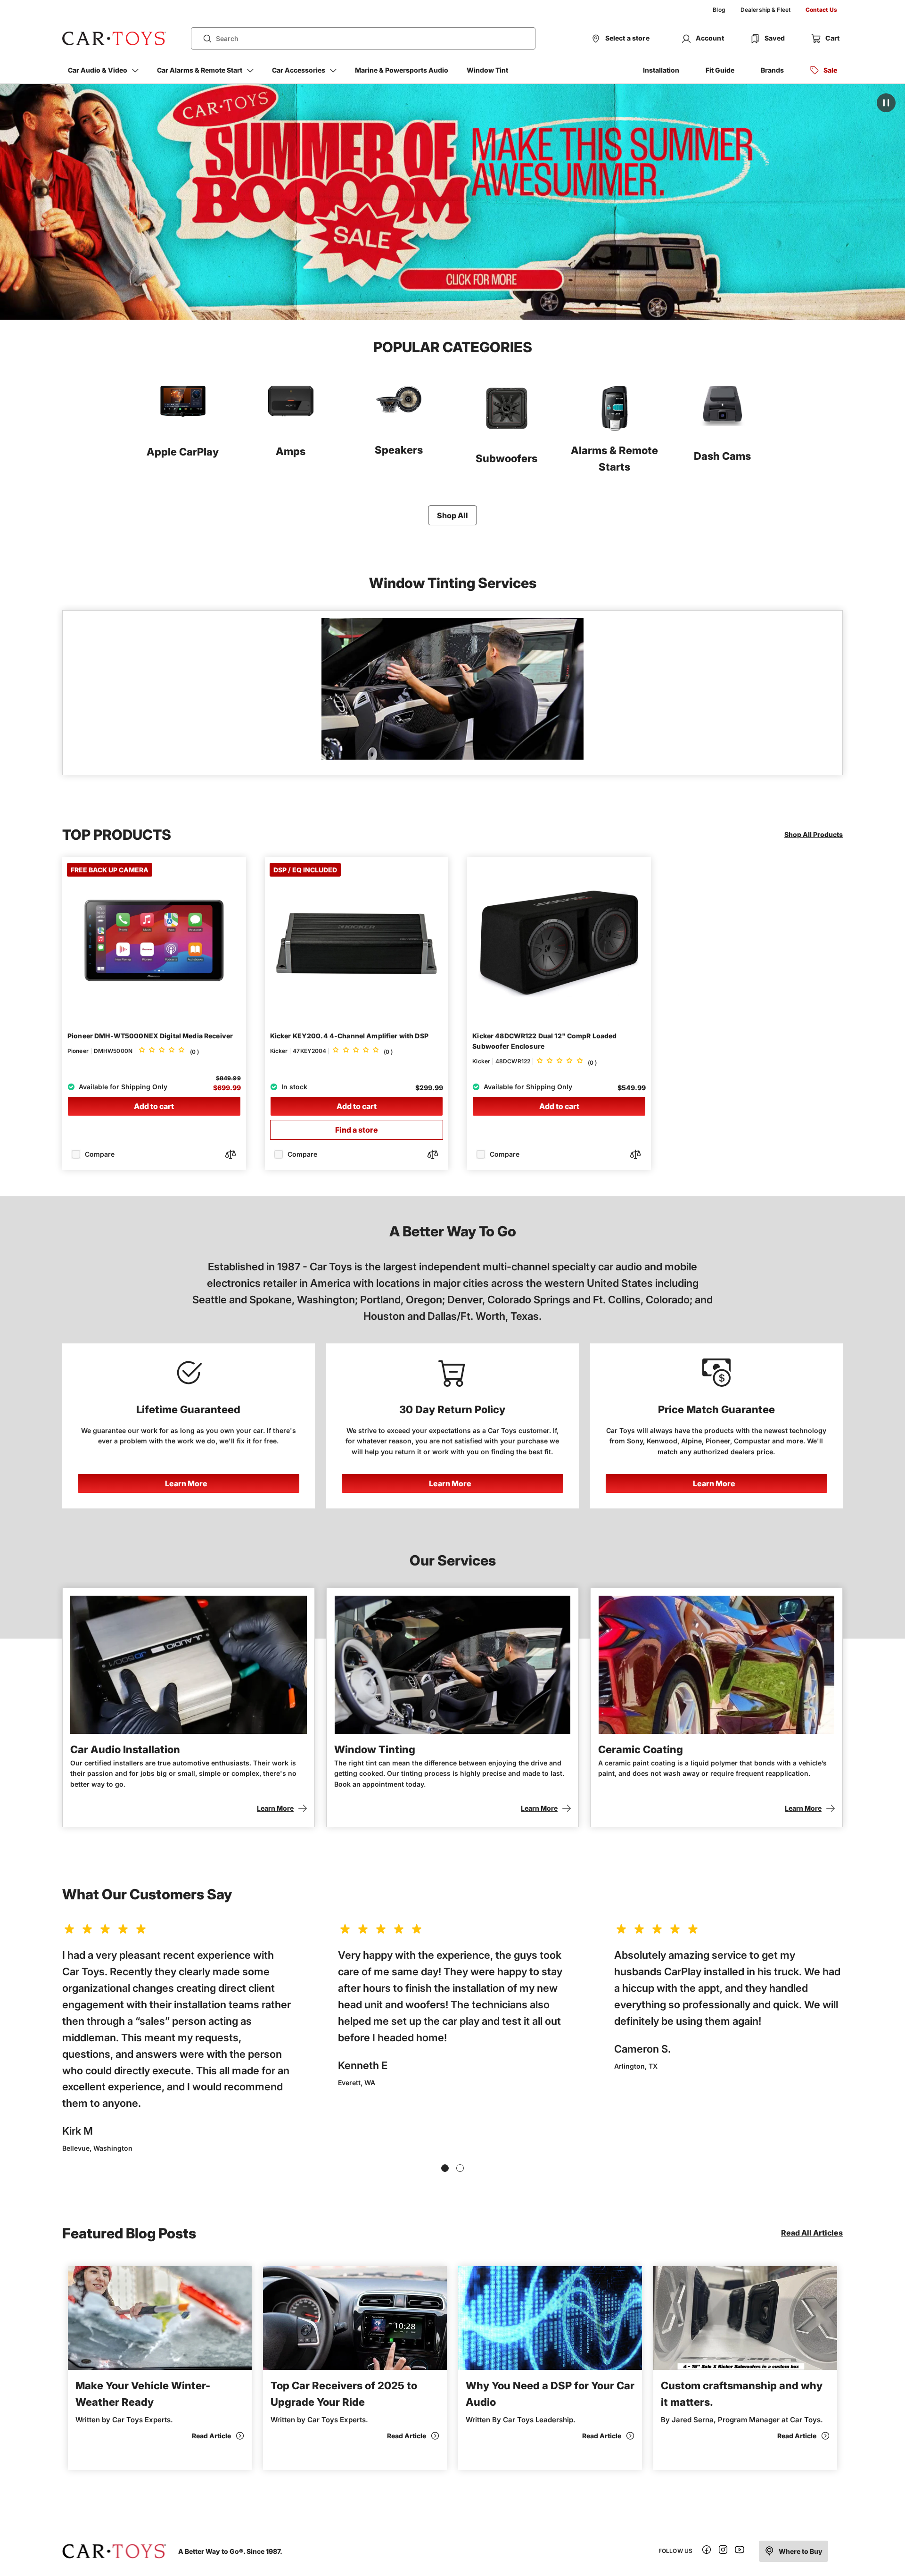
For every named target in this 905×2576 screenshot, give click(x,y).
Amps (291, 451)
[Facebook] (707, 2551)
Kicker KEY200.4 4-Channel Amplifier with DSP (349, 1036)
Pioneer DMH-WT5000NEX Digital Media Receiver (150, 1036)
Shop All (452, 515)
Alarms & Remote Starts (614, 459)
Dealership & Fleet (765, 10)
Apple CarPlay (183, 452)
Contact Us (821, 10)
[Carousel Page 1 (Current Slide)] (445, 2168)
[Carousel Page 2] (460, 2168)
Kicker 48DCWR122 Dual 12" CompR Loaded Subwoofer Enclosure (544, 1041)
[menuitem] (719, 10)
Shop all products (814, 834)
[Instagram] (723, 2551)
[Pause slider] (886, 103)
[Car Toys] (114, 39)
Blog (719, 10)
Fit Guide (720, 70)
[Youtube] (740, 2551)
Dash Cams (722, 456)
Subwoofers (506, 458)
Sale (830, 70)
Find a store (357, 1130)
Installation (661, 70)
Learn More (186, 1483)
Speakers (399, 450)
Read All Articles (812, 2233)
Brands (772, 70)
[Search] (204, 39)
